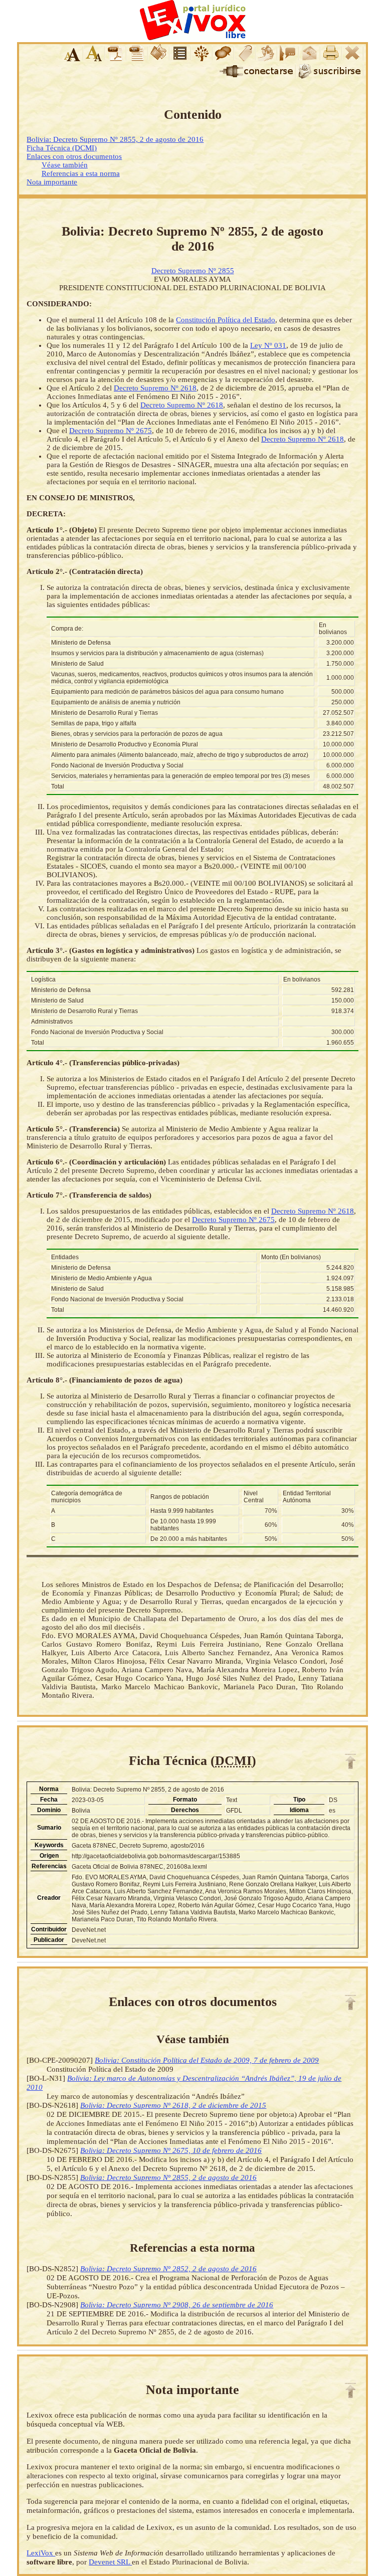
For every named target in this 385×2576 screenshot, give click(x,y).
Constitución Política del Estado (226, 320)
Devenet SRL (110, 2562)
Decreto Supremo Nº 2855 (193, 271)
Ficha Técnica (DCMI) (62, 148)
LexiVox (41, 2553)
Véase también (65, 165)
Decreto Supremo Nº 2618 (155, 388)
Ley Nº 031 (268, 345)
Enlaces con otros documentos (74, 156)
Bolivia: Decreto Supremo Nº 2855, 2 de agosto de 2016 (115, 139)
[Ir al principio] (350, 1761)
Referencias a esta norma (81, 173)
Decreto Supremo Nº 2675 (111, 431)
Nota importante (52, 182)
